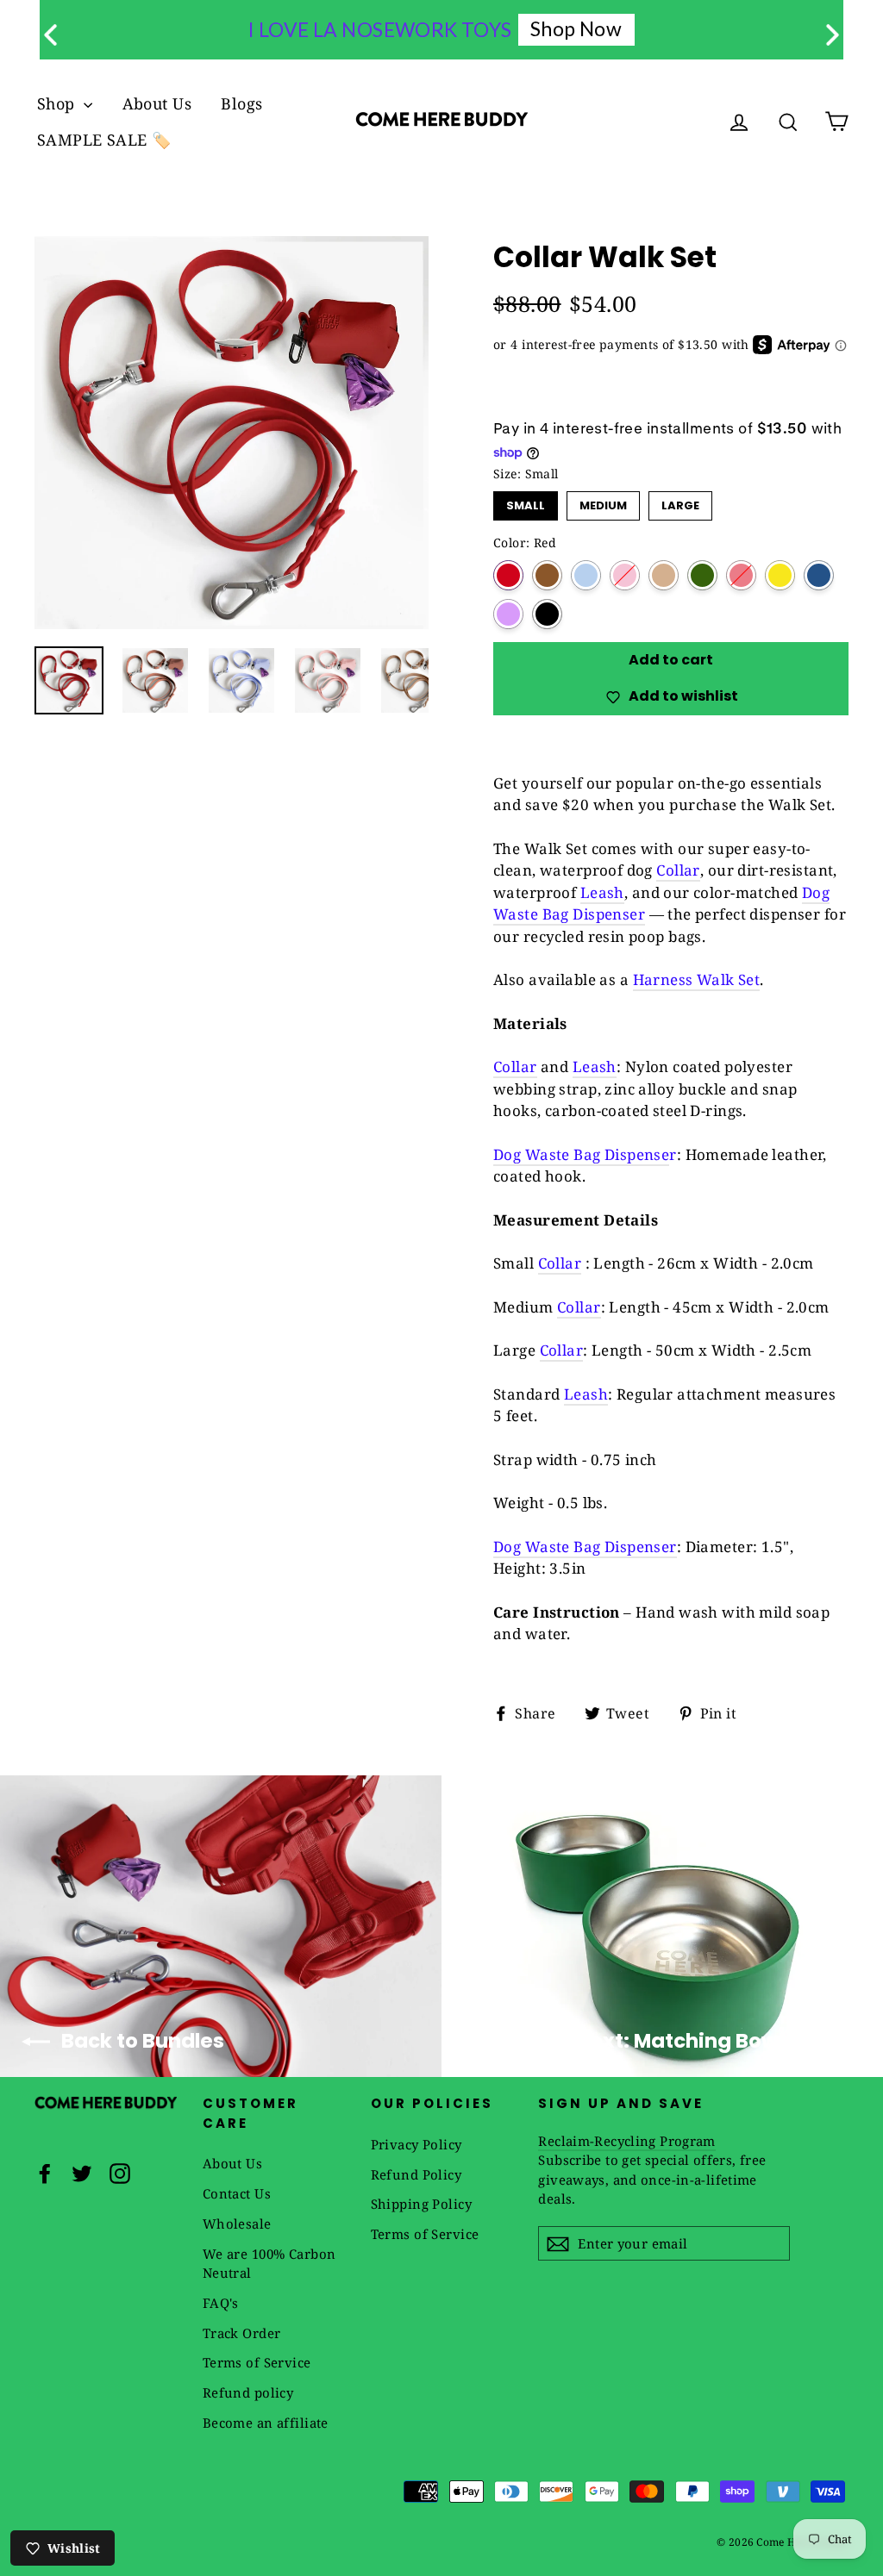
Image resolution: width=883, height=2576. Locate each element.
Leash (602, 892)
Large (680, 502)
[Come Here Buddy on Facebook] (45, 2172)
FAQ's (221, 2303)
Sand (664, 575)
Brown (547, 575)
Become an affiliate (266, 2423)
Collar (678, 870)
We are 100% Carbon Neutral (269, 2264)
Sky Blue (586, 575)
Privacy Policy (416, 2144)
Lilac (508, 614)
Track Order (242, 2333)
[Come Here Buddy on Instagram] (120, 2172)
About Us (157, 103)
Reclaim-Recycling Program (626, 2141)
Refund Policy (416, 2174)
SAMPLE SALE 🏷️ (104, 140)
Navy (819, 575)
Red (508, 575)
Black (547, 614)
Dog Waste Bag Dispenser (585, 1547)
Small (526, 502)
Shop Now (576, 28)
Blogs (241, 103)
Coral (741, 575)
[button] (833, 35)
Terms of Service (257, 2362)
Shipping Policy (421, 2204)
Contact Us (237, 2193)
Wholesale (237, 2224)
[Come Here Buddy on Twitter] (82, 2172)
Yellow (780, 575)
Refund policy (248, 2392)
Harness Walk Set (697, 979)
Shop (58, 103)
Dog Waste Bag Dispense (581, 1154)
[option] (232, 433)
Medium (604, 502)
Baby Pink (625, 575)
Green (702, 575)
